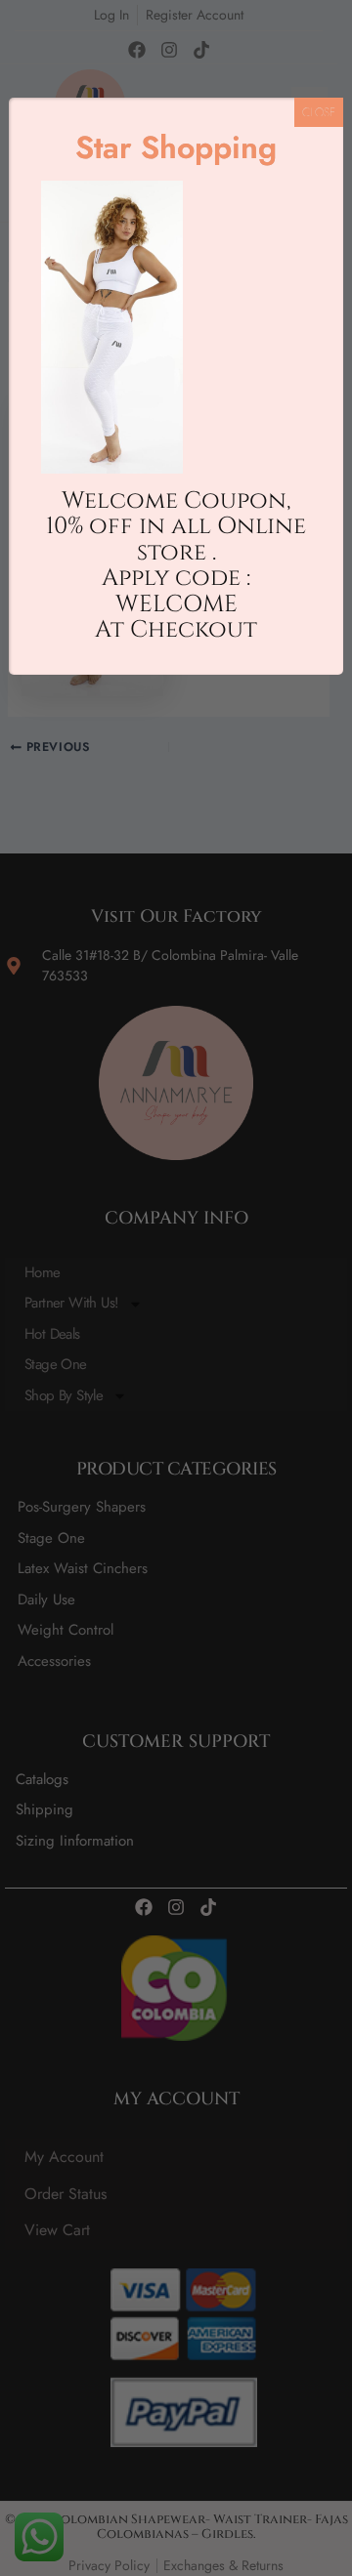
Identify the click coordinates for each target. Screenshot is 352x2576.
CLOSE (319, 112)
